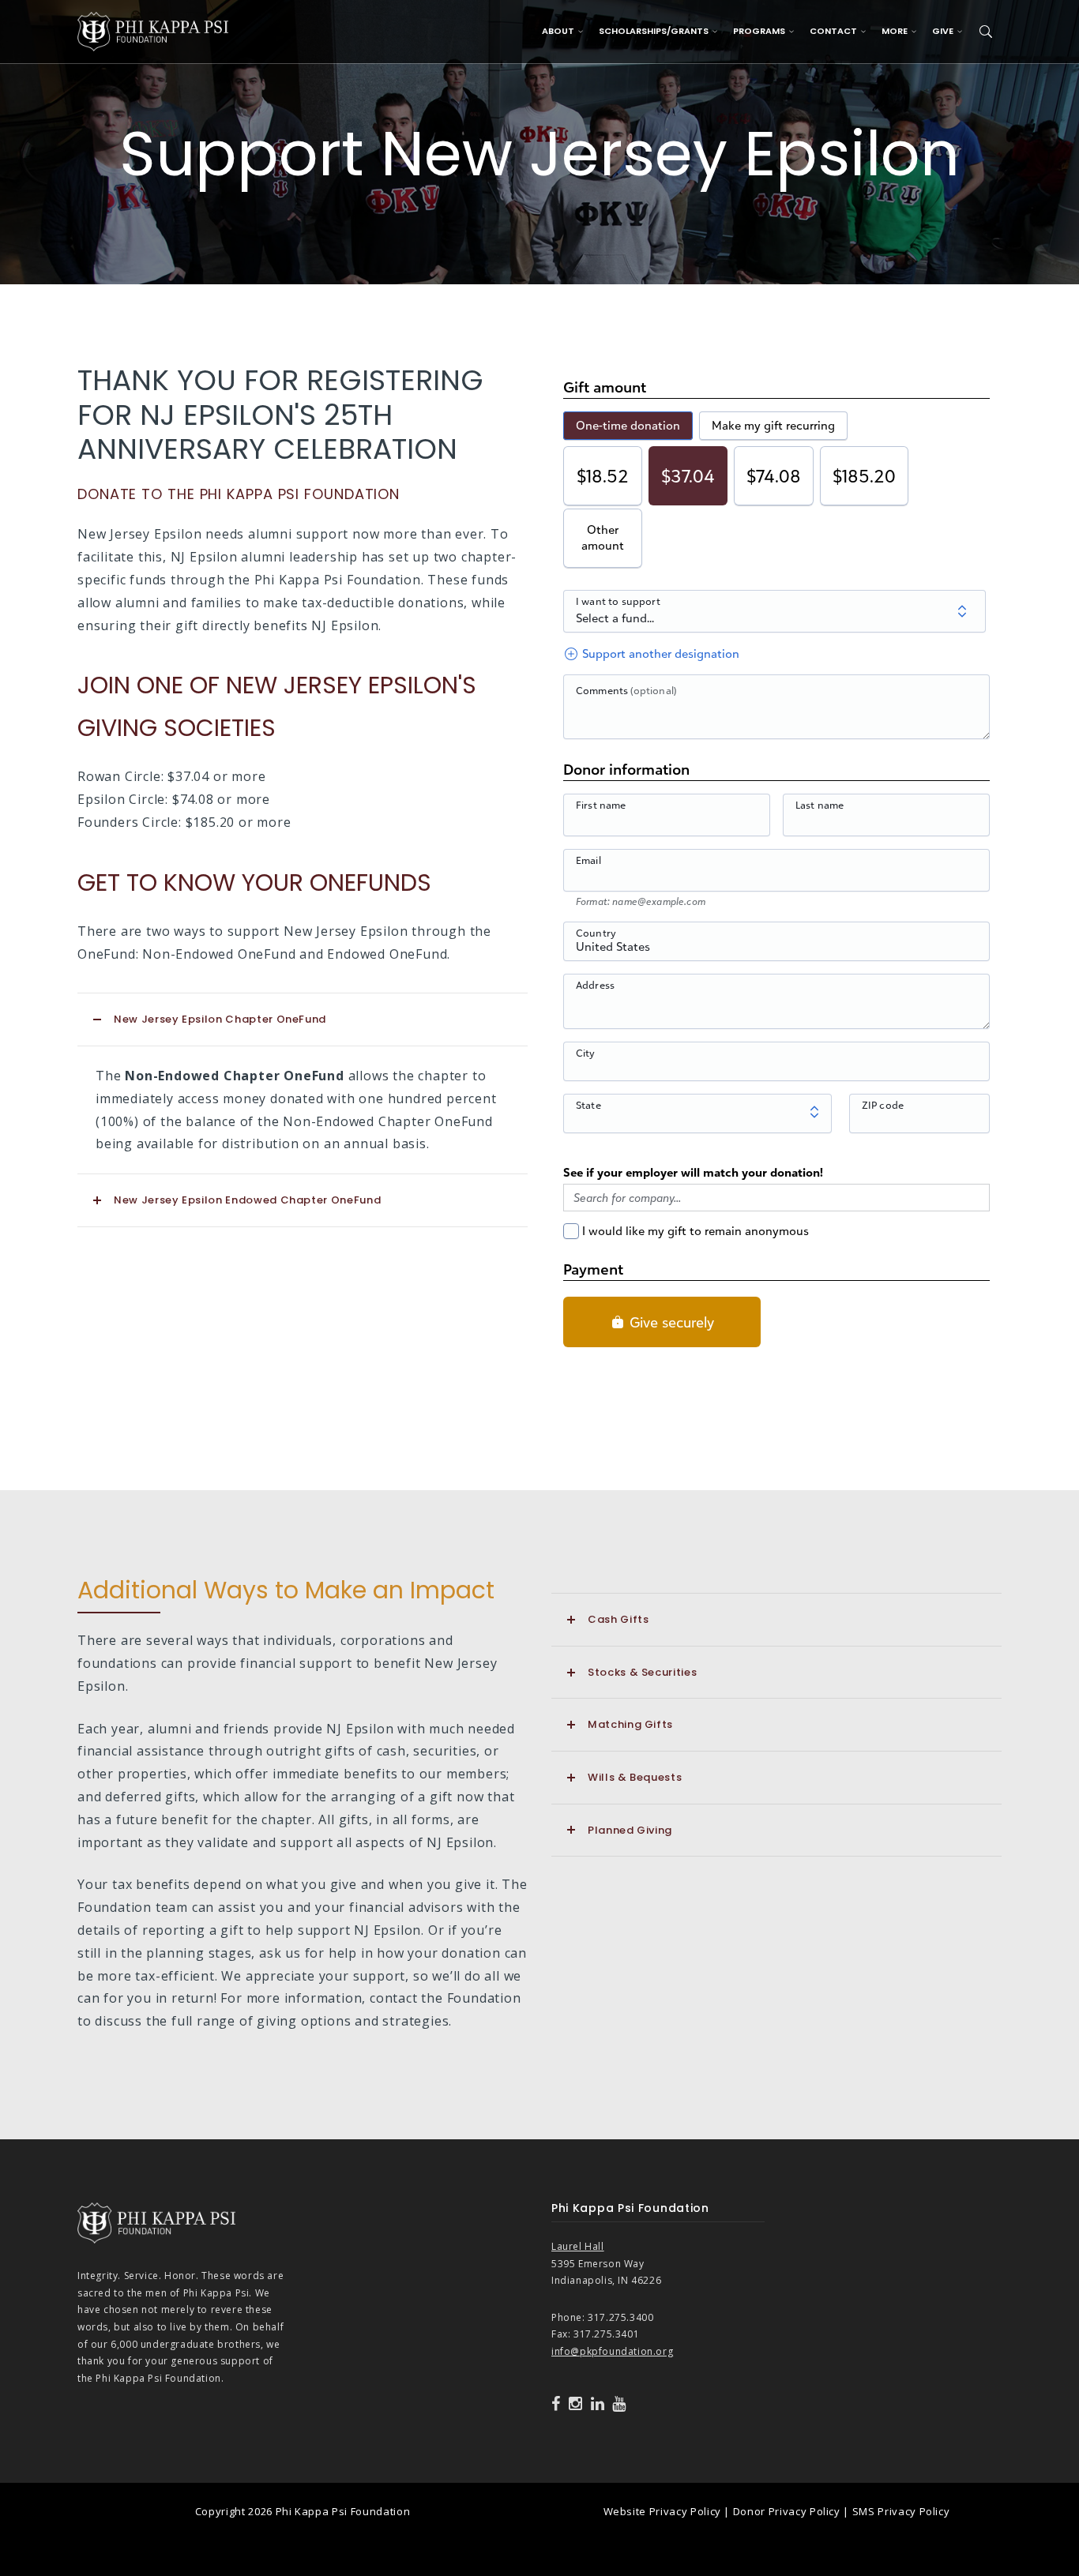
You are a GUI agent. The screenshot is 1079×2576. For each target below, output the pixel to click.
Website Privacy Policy (662, 2511)
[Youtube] (619, 2404)
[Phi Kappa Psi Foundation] (153, 30)
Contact (833, 31)
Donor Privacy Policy (787, 2511)
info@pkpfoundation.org (612, 2351)
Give (943, 31)
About (558, 31)
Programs (759, 31)
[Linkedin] (598, 2404)
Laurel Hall (578, 2246)
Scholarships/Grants (654, 31)
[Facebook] (556, 2404)
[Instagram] (576, 2404)
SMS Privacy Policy (901, 2511)
